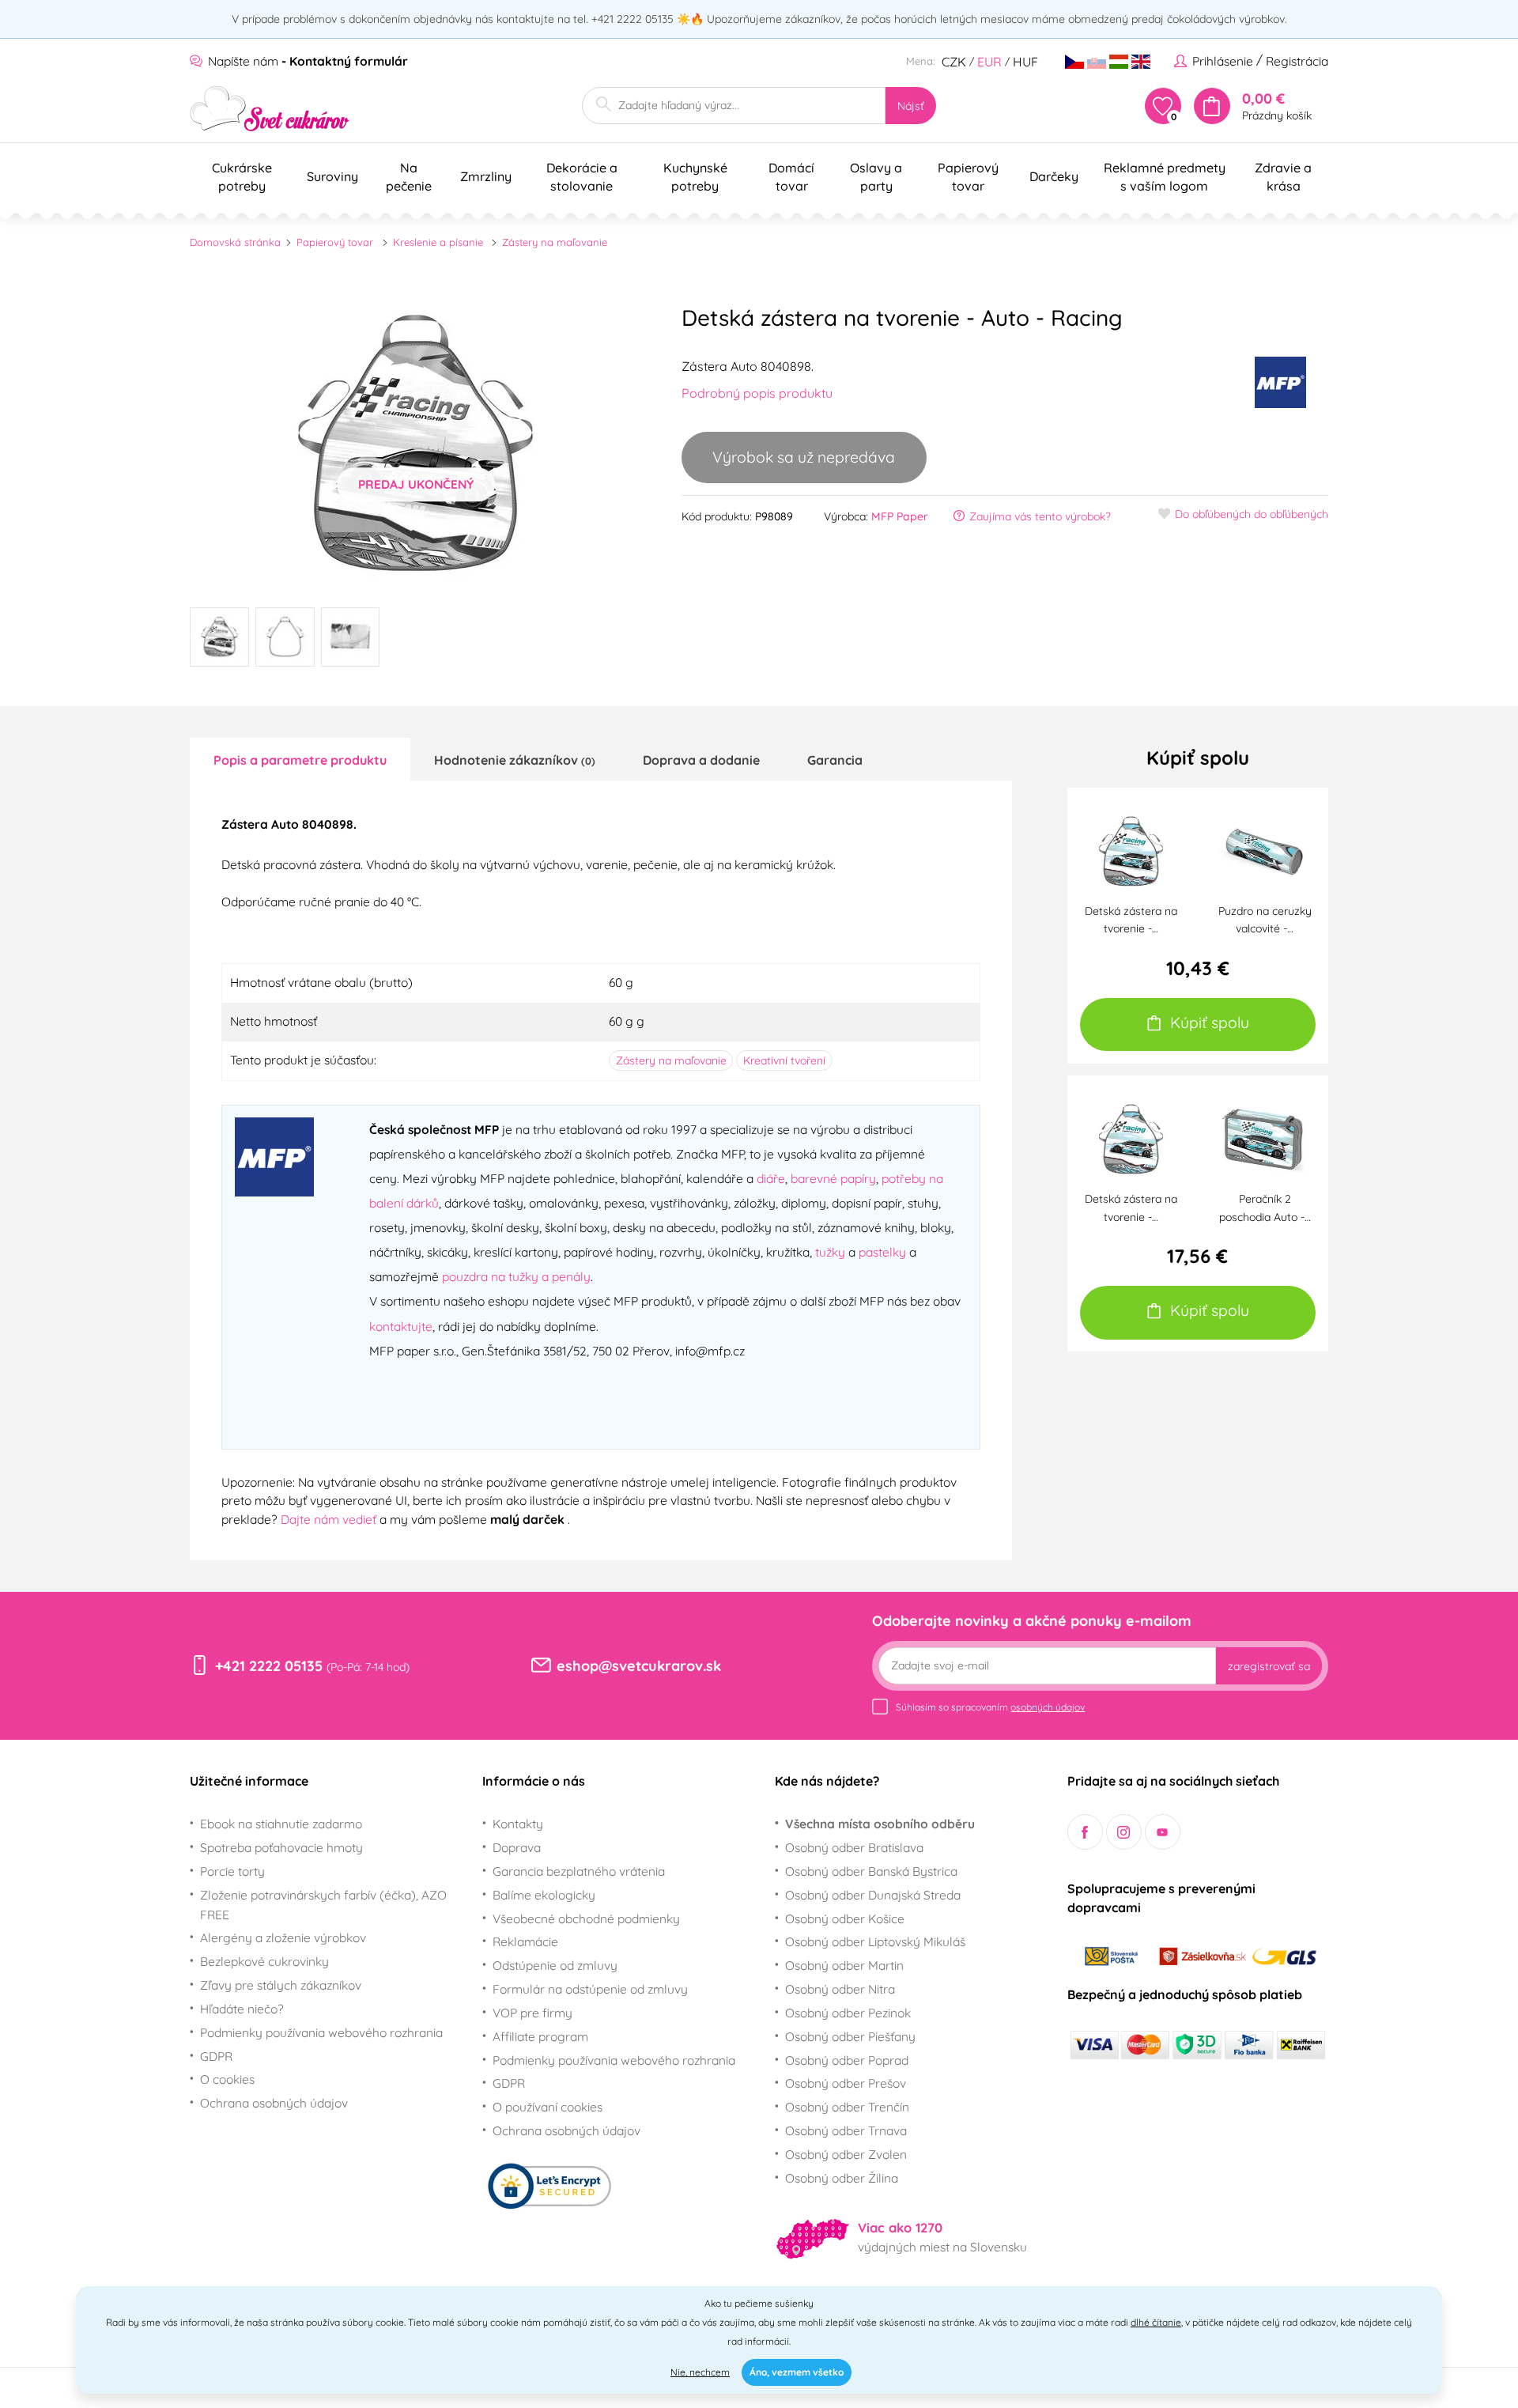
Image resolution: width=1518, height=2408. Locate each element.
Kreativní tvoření (784, 1060)
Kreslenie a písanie (438, 242)
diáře (771, 1178)
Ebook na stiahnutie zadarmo (281, 1824)
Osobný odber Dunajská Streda (873, 1895)
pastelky (882, 1252)
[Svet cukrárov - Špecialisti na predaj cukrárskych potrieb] (270, 109)
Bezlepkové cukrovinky (264, 1961)
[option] (416, 443)
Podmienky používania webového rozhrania (321, 2032)
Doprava (517, 1847)
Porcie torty (232, 1871)
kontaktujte (401, 1326)
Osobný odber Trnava (846, 2130)
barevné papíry (833, 1178)
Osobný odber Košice (845, 1918)
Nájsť (911, 106)
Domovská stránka (235, 242)
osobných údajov (1048, 1707)
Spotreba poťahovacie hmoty (281, 1847)
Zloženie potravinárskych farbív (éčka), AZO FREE (323, 1905)
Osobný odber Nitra (840, 1989)
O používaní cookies (548, 2107)
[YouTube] (1163, 1832)
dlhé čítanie (1156, 2322)
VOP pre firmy (532, 2013)
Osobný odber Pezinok (848, 2013)
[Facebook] (1085, 1832)
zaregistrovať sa (1269, 1666)
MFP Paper (900, 516)
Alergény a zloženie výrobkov (283, 1937)
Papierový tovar (335, 242)
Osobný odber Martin (844, 1965)
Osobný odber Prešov (846, 2083)
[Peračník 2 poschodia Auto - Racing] (1265, 1137)
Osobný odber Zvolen (846, 2154)
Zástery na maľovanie (555, 242)
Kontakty (518, 1824)
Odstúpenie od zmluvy (555, 1965)
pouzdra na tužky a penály (516, 1276)
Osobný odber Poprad (847, 2060)
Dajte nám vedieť (330, 1519)
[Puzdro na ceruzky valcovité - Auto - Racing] (1265, 849)
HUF (1025, 62)
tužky (830, 1252)
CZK (954, 62)
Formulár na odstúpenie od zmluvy (590, 1989)
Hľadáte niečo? (242, 2009)
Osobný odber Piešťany (850, 2036)
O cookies (227, 2079)
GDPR (216, 2056)
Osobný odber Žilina (842, 2178)
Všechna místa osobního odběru (880, 1824)
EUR (989, 62)
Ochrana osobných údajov (274, 2103)
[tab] (300, 759)
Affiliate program (540, 2036)
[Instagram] (1124, 1832)
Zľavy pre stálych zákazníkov (281, 1985)
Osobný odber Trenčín (847, 2107)
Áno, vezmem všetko (797, 2372)
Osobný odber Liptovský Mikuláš (875, 1941)
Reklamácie (525, 1941)
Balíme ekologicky (544, 1895)
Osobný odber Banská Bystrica (871, 1871)
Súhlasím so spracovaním (990, 1707)
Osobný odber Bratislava (854, 1847)
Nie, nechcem (700, 2372)
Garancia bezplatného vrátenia (579, 1871)
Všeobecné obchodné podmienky (586, 1918)
